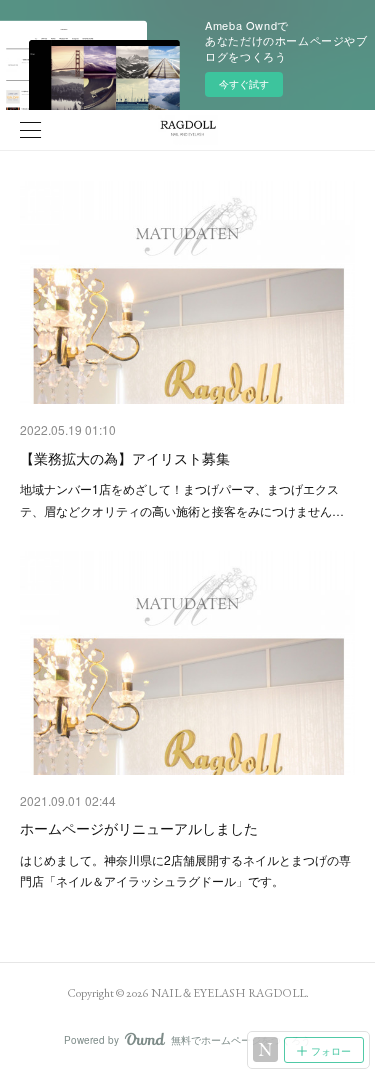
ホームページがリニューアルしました (139, 828)
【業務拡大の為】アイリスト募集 (125, 458)
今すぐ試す (244, 84)
